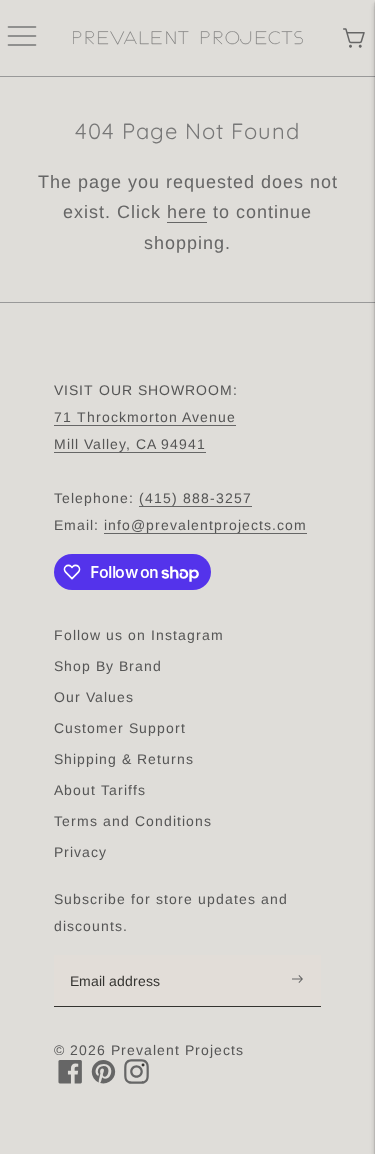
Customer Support (120, 728)
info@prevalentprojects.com (205, 525)
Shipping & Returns (124, 759)
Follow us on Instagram (139, 635)
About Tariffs (100, 790)
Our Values (94, 697)
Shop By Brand (108, 666)
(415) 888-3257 (195, 498)
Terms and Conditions (133, 821)
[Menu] (22, 38)
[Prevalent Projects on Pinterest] (103, 1078)
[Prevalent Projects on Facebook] (70, 1078)
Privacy (80, 852)
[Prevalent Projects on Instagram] (136, 1078)
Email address (125, 956)
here (187, 212)
